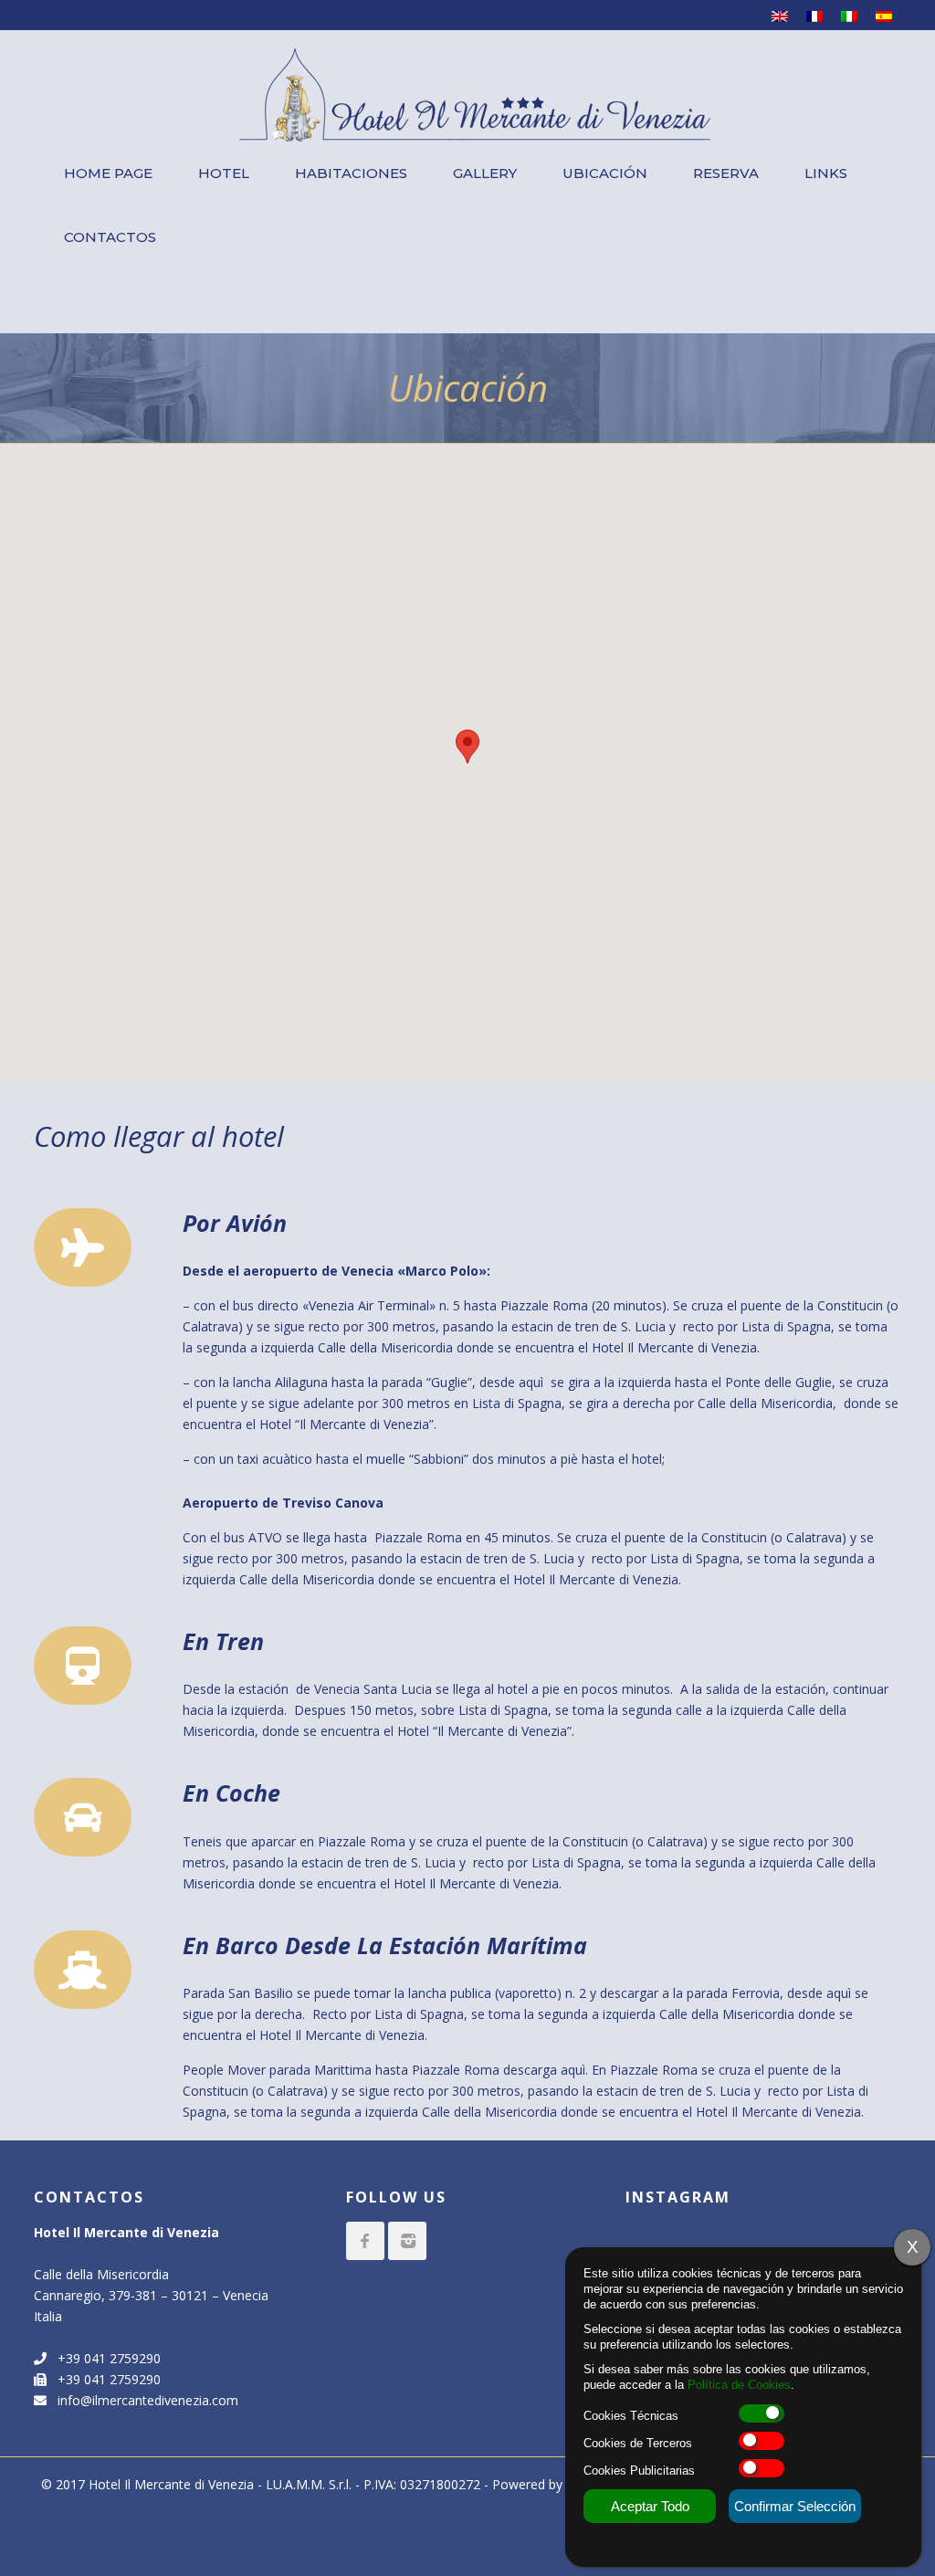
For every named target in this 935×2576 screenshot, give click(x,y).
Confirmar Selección (795, 2506)
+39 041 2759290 (104, 2358)
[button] (467, 747)
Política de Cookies (739, 2385)
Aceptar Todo (650, 2506)
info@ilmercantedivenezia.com (142, 2400)
